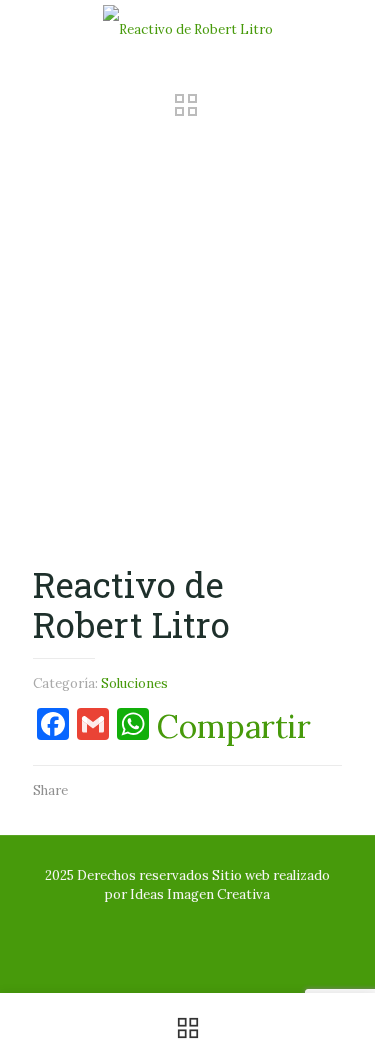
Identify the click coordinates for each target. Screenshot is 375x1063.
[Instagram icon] (208, 922)
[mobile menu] (348, 30)
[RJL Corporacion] (187, 30)
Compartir (234, 727)
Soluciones (134, 683)
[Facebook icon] (166, 922)
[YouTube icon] (187, 922)
